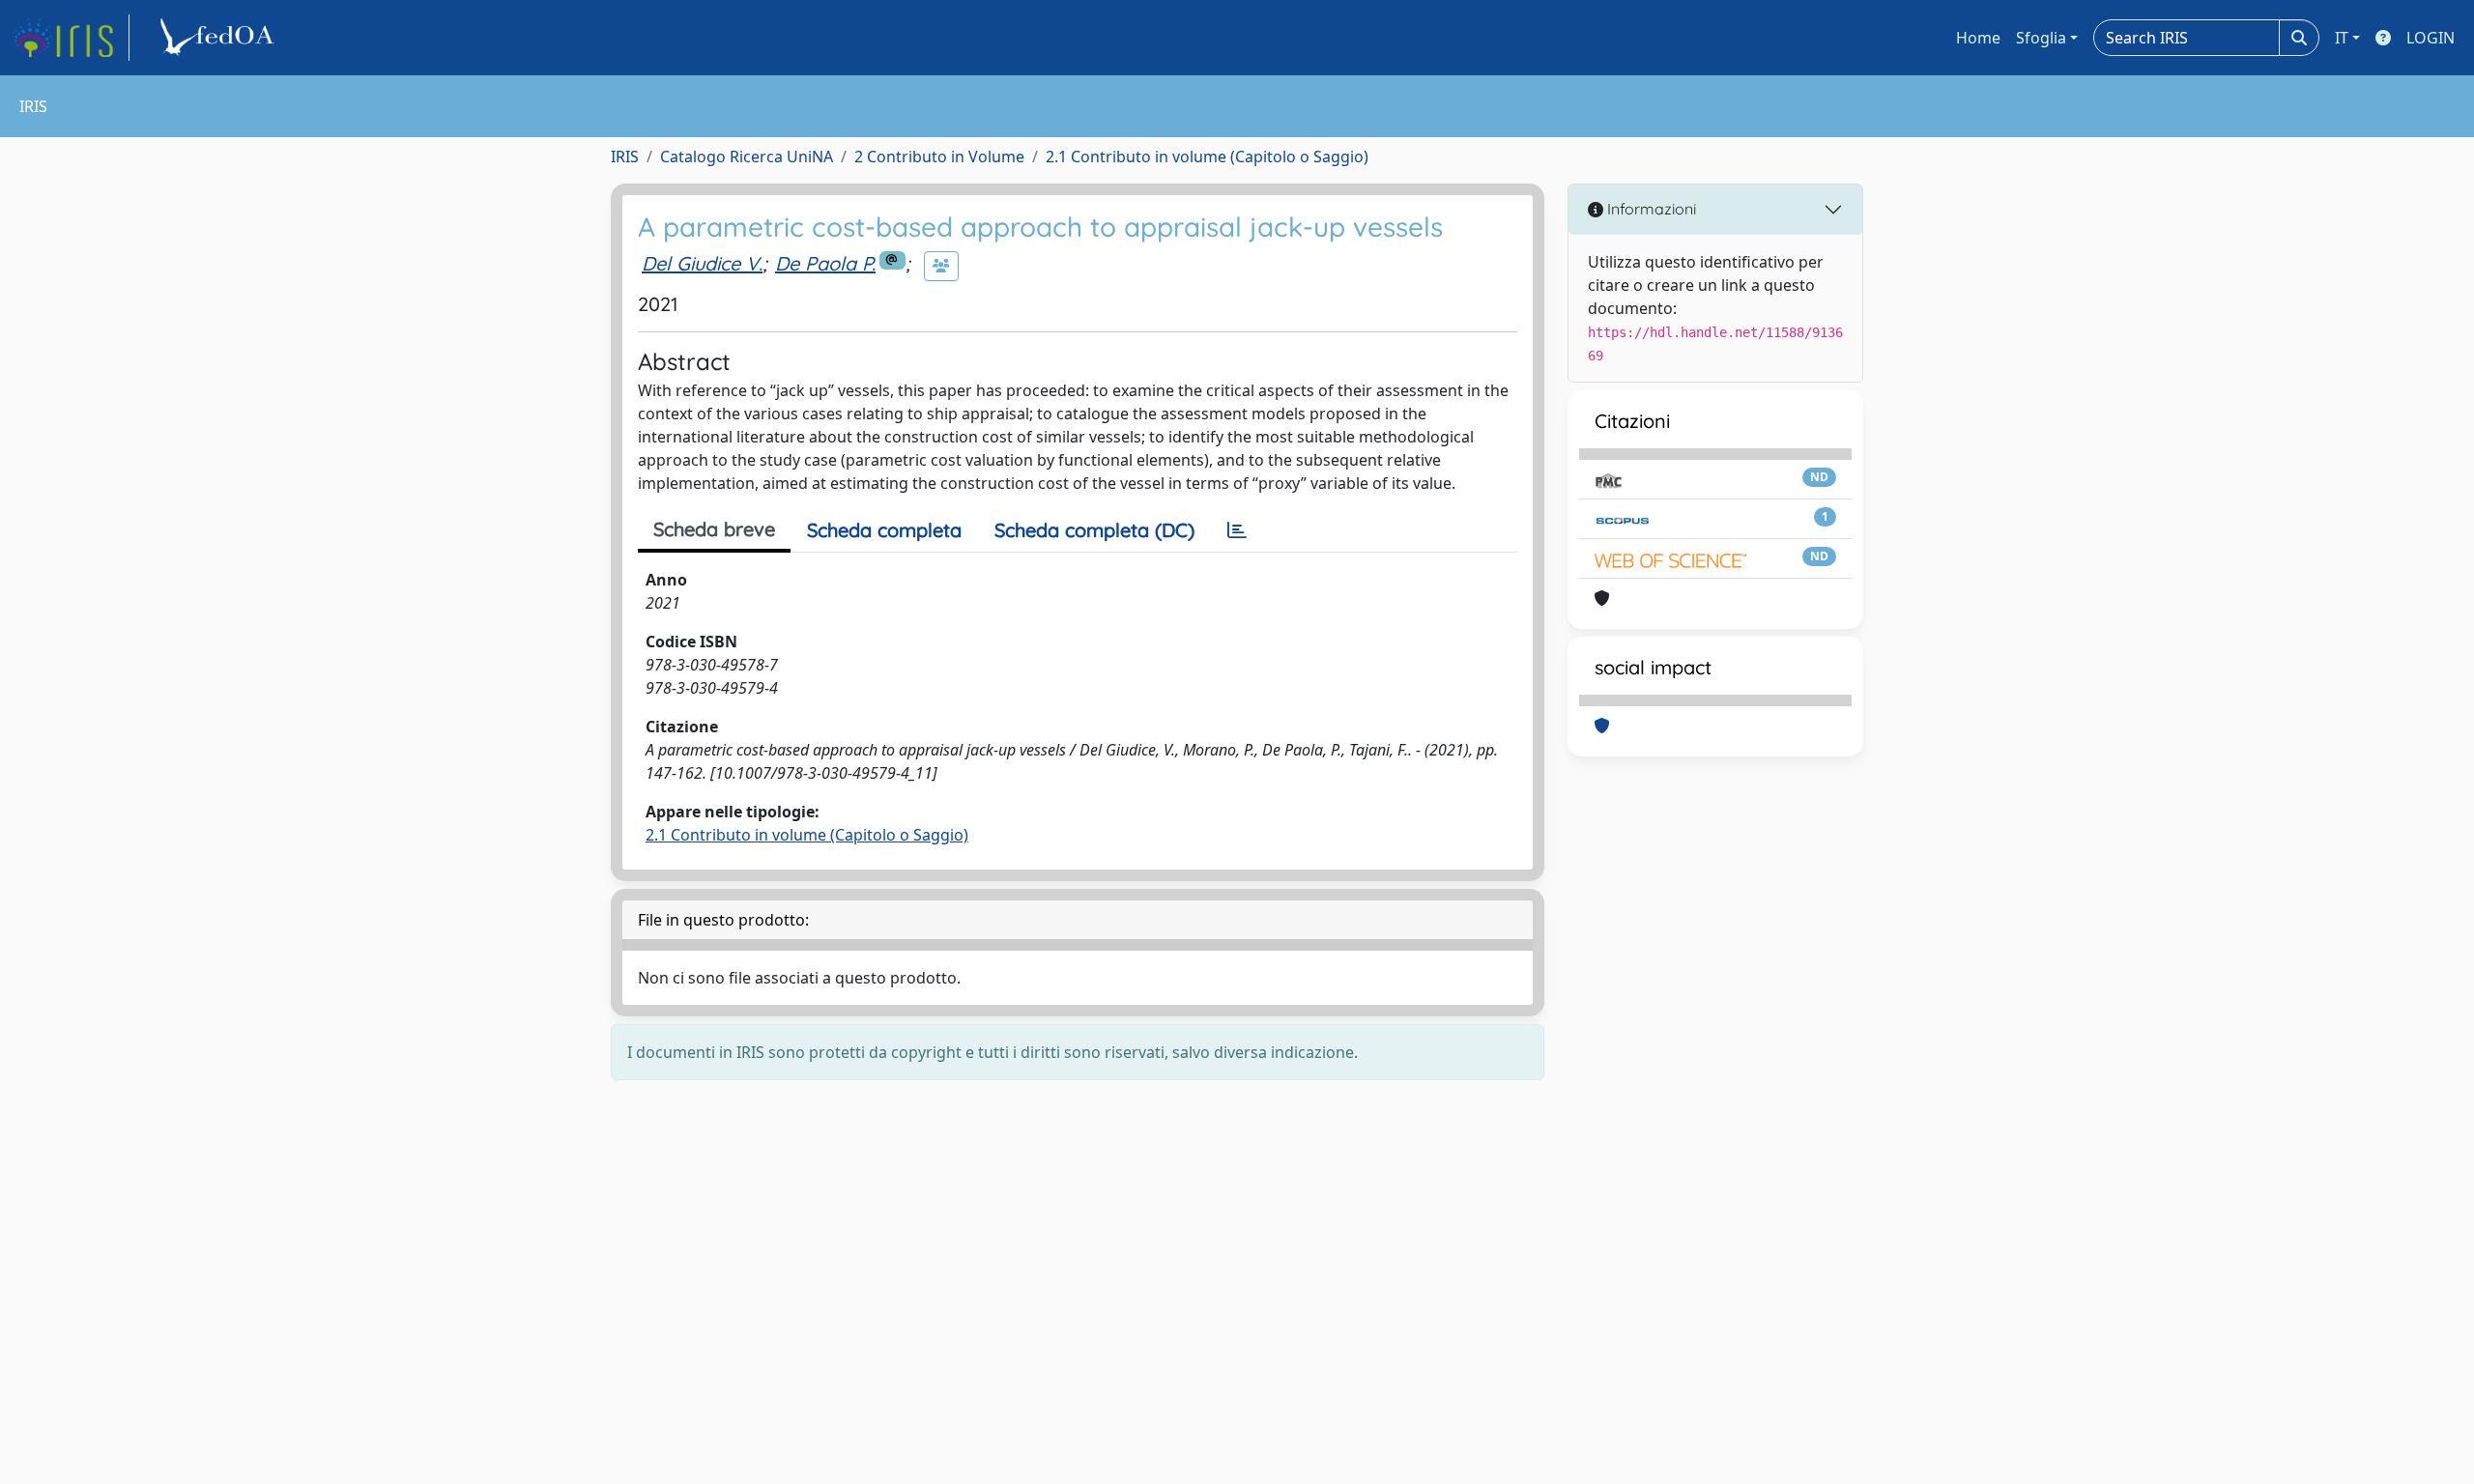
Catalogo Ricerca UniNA (747, 157)
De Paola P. (825, 263)
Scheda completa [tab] (884, 530)
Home (1978, 38)
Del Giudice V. (702, 263)
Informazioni (1650, 209)
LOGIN (2431, 38)
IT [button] (2342, 38)
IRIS (625, 157)
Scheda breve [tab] (714, 529)
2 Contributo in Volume (939, 157)
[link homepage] (71, 38)
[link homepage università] (220, 38)
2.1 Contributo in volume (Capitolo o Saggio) (1207, 157)
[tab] (1237, 530)
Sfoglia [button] (2041, 38)
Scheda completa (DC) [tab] (1094, 530)
